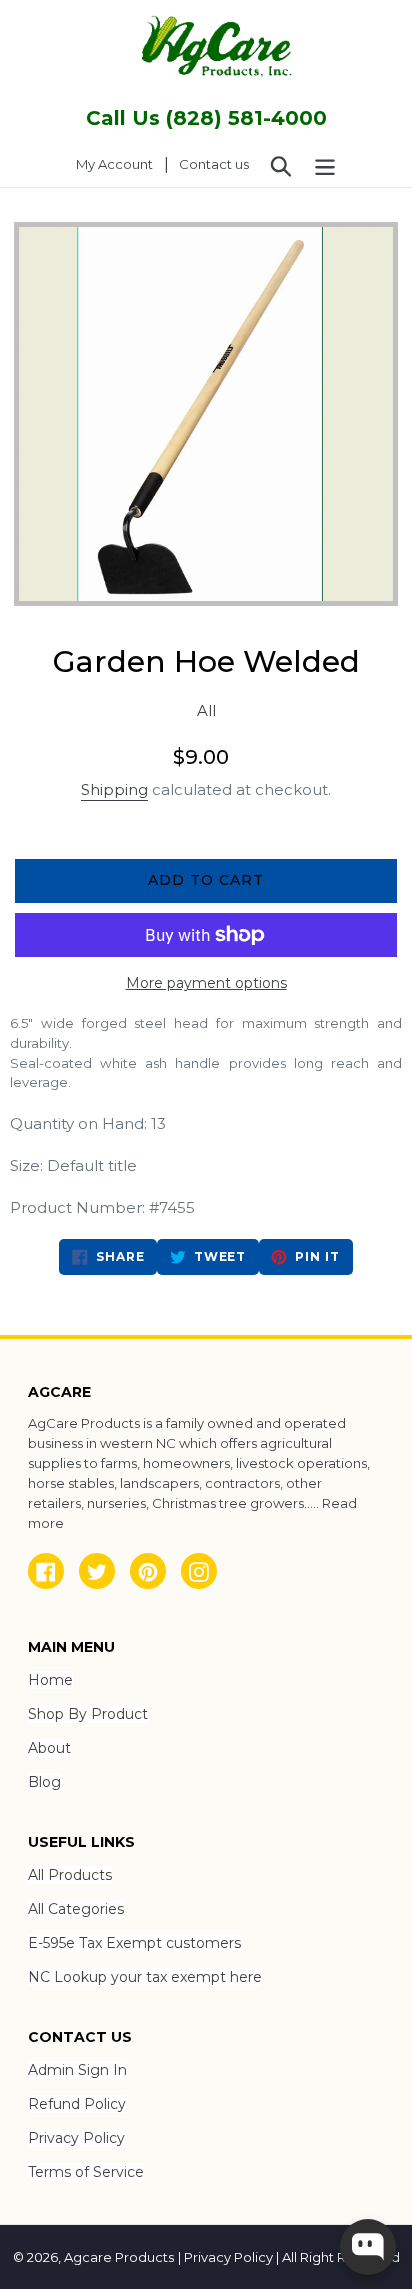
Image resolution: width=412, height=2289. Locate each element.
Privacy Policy (76, 2138)
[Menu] (325, 165)
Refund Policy (77, 2104)
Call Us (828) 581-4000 (206, 118)
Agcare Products (119, 2257)
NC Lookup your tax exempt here (145, 1977)
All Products (70, 1875)
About (49, 1748)
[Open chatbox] (368, 2247)
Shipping (114, 789)
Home (50, 1680)
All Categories (76, 1909)
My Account (120, 163)
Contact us (214, 164)
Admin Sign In (77, 2070)
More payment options (206, 983)
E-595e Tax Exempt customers (134, 1943)
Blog (44, 1782)
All (206, 710)
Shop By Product (88, 1714)
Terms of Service (86, 2172)
